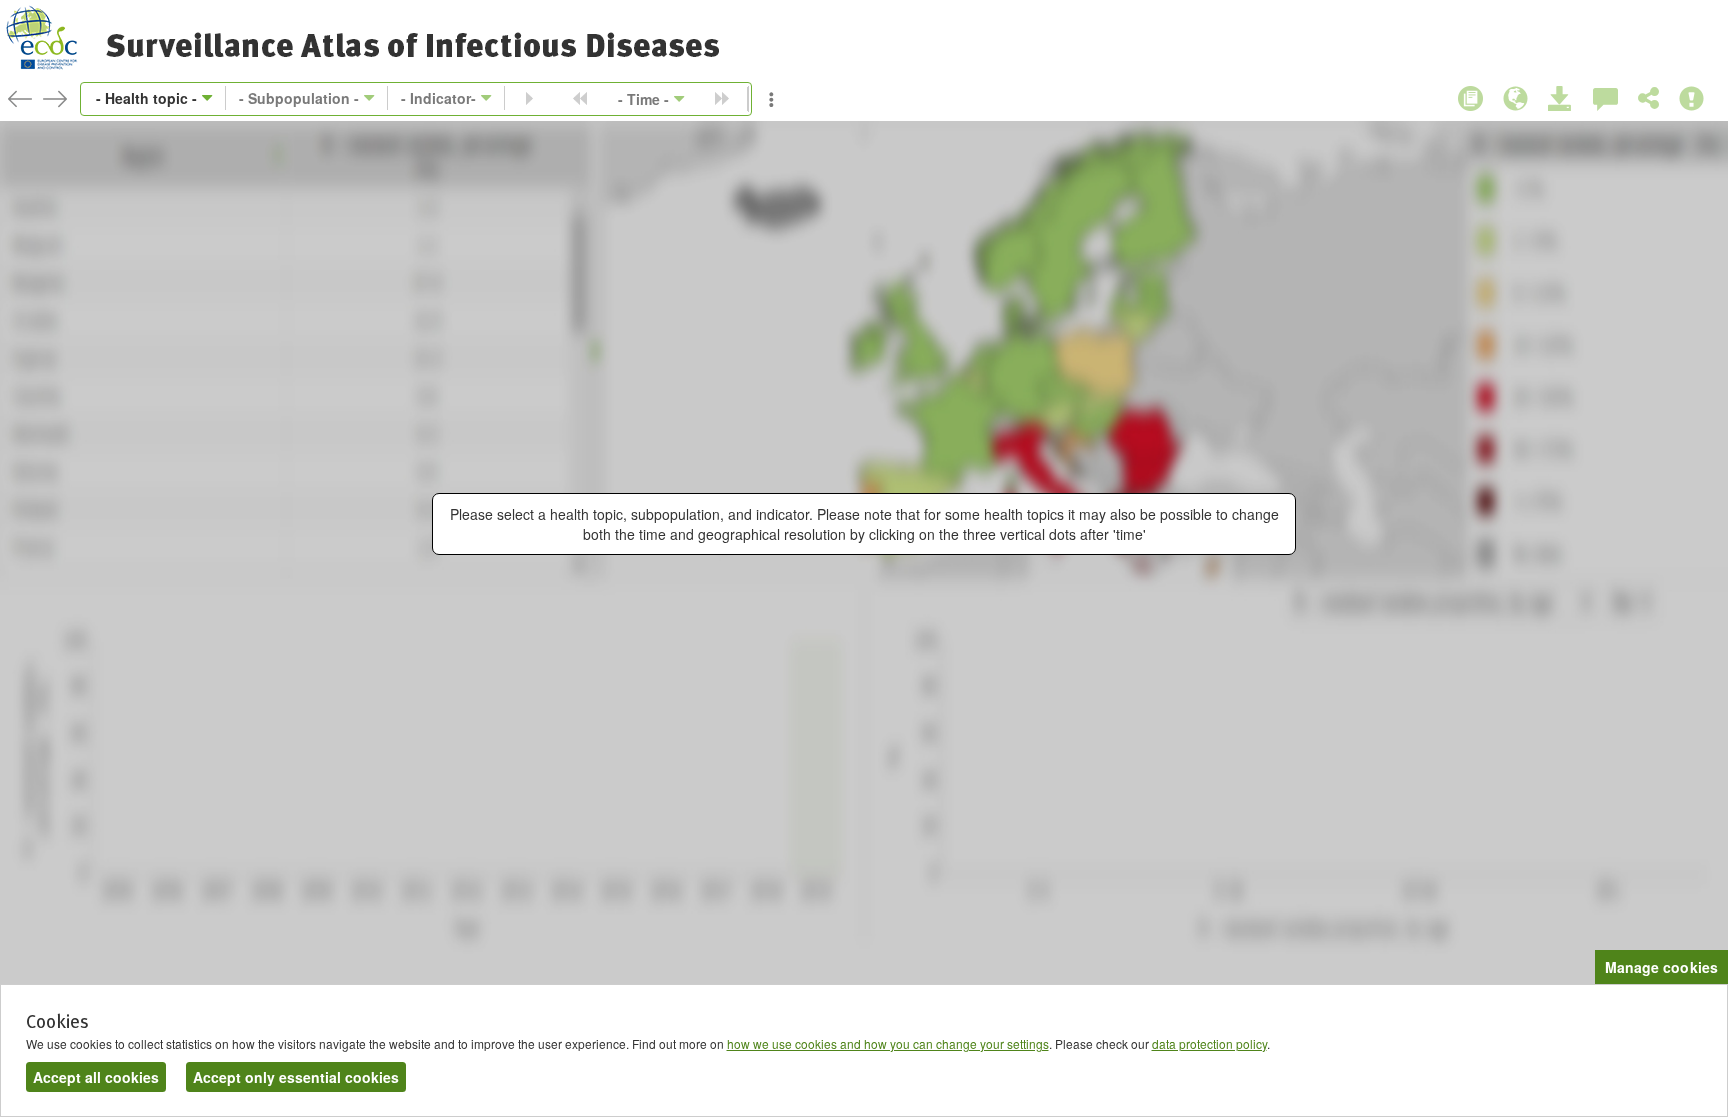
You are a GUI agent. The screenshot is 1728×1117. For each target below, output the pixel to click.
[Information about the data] (1470, 98)
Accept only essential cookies (296, 1077)
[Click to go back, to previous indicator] (20, 99)
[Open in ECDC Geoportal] (1515, 99)
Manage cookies (1661, 967)
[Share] (1648, 98)
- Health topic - (146, 98)
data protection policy (1209, 1043)
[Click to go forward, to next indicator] (55, 99)
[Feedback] (1605, 99)
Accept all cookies (96, 1077)
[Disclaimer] (1691, 99)
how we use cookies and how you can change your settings (888, 1043)
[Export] (1560, 99)
